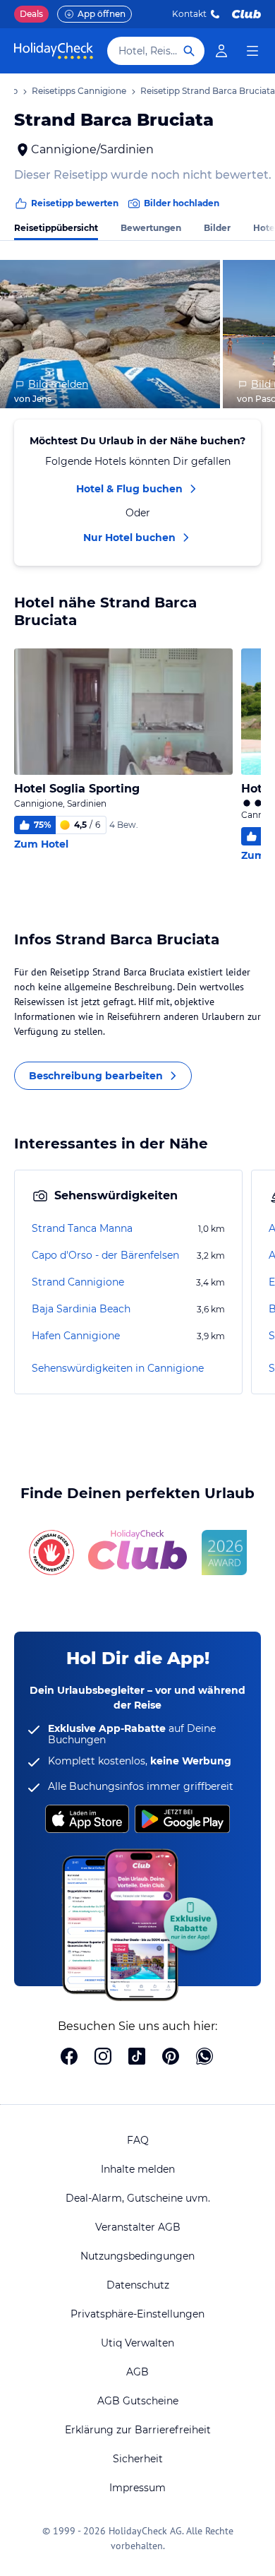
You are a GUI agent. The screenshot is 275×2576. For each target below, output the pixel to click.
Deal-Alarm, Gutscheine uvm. (138, 2198)
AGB (137, 2372)
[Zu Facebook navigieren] (69, 2058)
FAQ (138, 2140)
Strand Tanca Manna (82, 1228)
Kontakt (189, 14)
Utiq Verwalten (137, 2343)
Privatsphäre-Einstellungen (137, 2314)
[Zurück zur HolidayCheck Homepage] (54, 51)
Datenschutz (138, 2285)
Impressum (137, 2488)
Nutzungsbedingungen (137, 2256)
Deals (31, 14)
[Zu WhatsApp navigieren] (204, 2058)
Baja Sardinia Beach (81, 1309)
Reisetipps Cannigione (79, 91)
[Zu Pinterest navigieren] (171, 2058)
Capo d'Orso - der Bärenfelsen (105, 1255)
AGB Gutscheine (138, 2401)
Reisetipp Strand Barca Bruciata (208, 91)
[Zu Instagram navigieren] (103, 2058)
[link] (221, 51)
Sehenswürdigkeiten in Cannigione (118, 1368)
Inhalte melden (138, 2169)
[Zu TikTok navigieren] (137, 2058)
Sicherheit (138, 2459)
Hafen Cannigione (76, 1336)
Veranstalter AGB (138, 2227)
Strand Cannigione (78, 1282)
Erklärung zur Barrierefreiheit (138, 2430)
